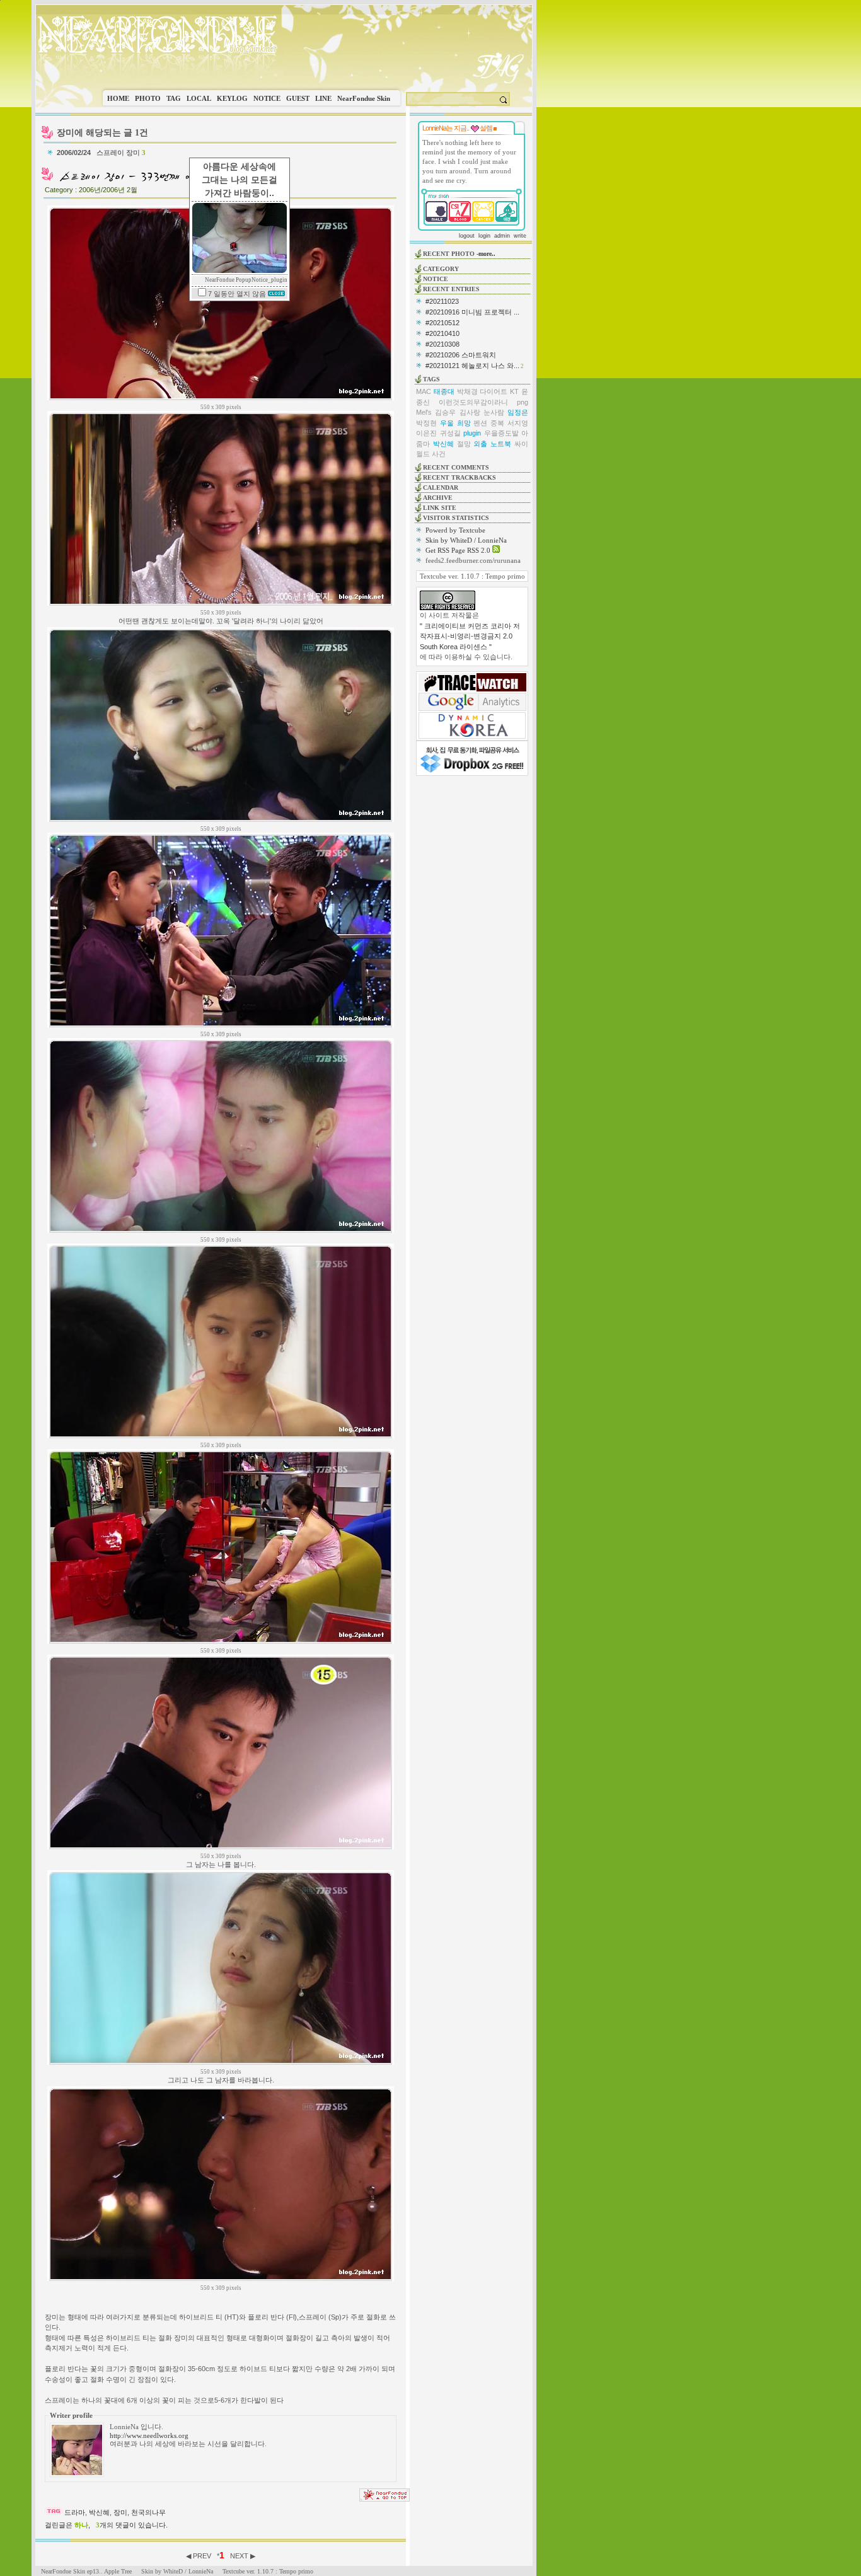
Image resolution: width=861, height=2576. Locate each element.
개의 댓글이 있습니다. (132, 2525)
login (484, 236)
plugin (472, 433)
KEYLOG (232, 98)
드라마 (75, 2512)
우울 (447, 423)
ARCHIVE (438, 498)
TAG (174, 98)
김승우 (445, 412)
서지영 (518, 423)
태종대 (444, 391)
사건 (439, 454)
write (520, 236)
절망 (464, 444)
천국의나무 (148, 2512)
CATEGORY (441, 269)
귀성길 (450, 433)
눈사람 (494, 412)
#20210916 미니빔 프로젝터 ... (472, 312)
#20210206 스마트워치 (461, 355)
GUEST (298, 98)
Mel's (424, 412)
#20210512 (442, 323)
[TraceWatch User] (472, 689)
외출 (480, 444)
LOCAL (199, 98)
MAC (424, 391)
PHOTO (148, 98)
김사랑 (470, 412)
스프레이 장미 (121, 153)
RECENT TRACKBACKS (459, 477)
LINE (323, 98)
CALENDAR (441, 488)
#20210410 (442, 333)
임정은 (518, 412)
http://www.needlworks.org (149, 2435)
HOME (118, 98)
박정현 (426, 423)
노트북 (501, 444)
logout (467, 236)
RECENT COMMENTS (456, 467)
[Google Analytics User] (472, 708)
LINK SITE (440, 508)
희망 (464, 423)
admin (502, 236)
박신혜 (99, 2512)
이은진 (426, 433)
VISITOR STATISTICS (456, 518)
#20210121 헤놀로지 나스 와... (472, 366)
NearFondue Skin (364, 98)
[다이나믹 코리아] (472, 736)
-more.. (486, 254)
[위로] (384, 2499)
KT (514, 391)
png (523, 402)
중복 (497, 423)
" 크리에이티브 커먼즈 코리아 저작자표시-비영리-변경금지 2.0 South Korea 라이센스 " (470, 636)
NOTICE (267, 98)
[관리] (495, 128)
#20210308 (442, 344)
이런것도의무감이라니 (473, 402)
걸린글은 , (67, 2525)
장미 (120, 2512)
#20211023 (442, 301)
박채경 (467, 391)
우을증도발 (501, 433)
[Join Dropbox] (472, 771)
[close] (276, 294)
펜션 (480, 423)
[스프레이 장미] (136, 182)
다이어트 (494, 391)
